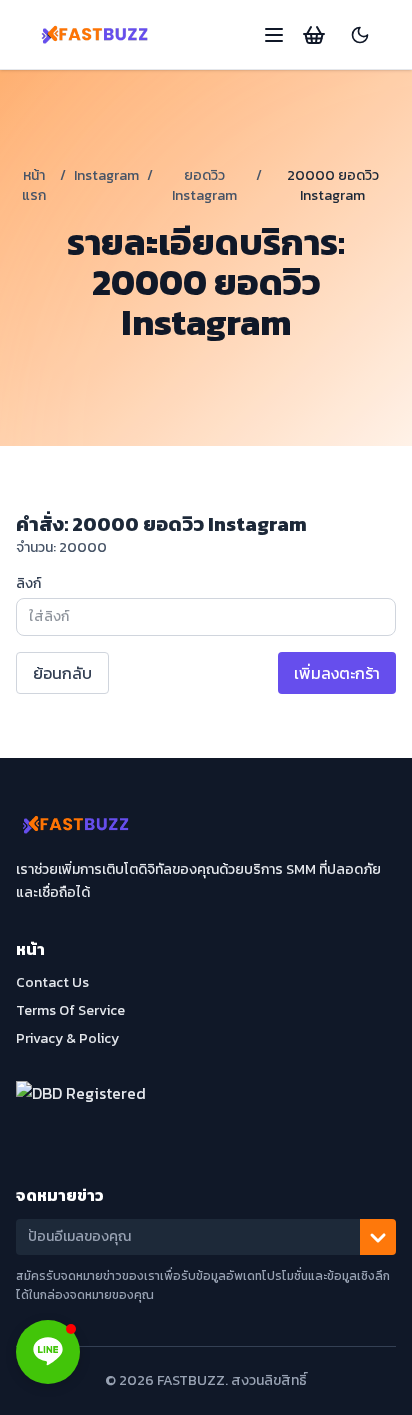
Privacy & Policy (67, 1038)
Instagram (106, 175)
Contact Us (52, 982)
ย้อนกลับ (62, 673)
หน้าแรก (34, 185)
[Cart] (314, 35)
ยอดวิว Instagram (204, 185)
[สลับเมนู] (274, 35)
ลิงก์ (28, 584)
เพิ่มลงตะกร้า (337, 673)
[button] (48, 1352)
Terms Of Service (70, 1010)
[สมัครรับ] (378, 1237)
